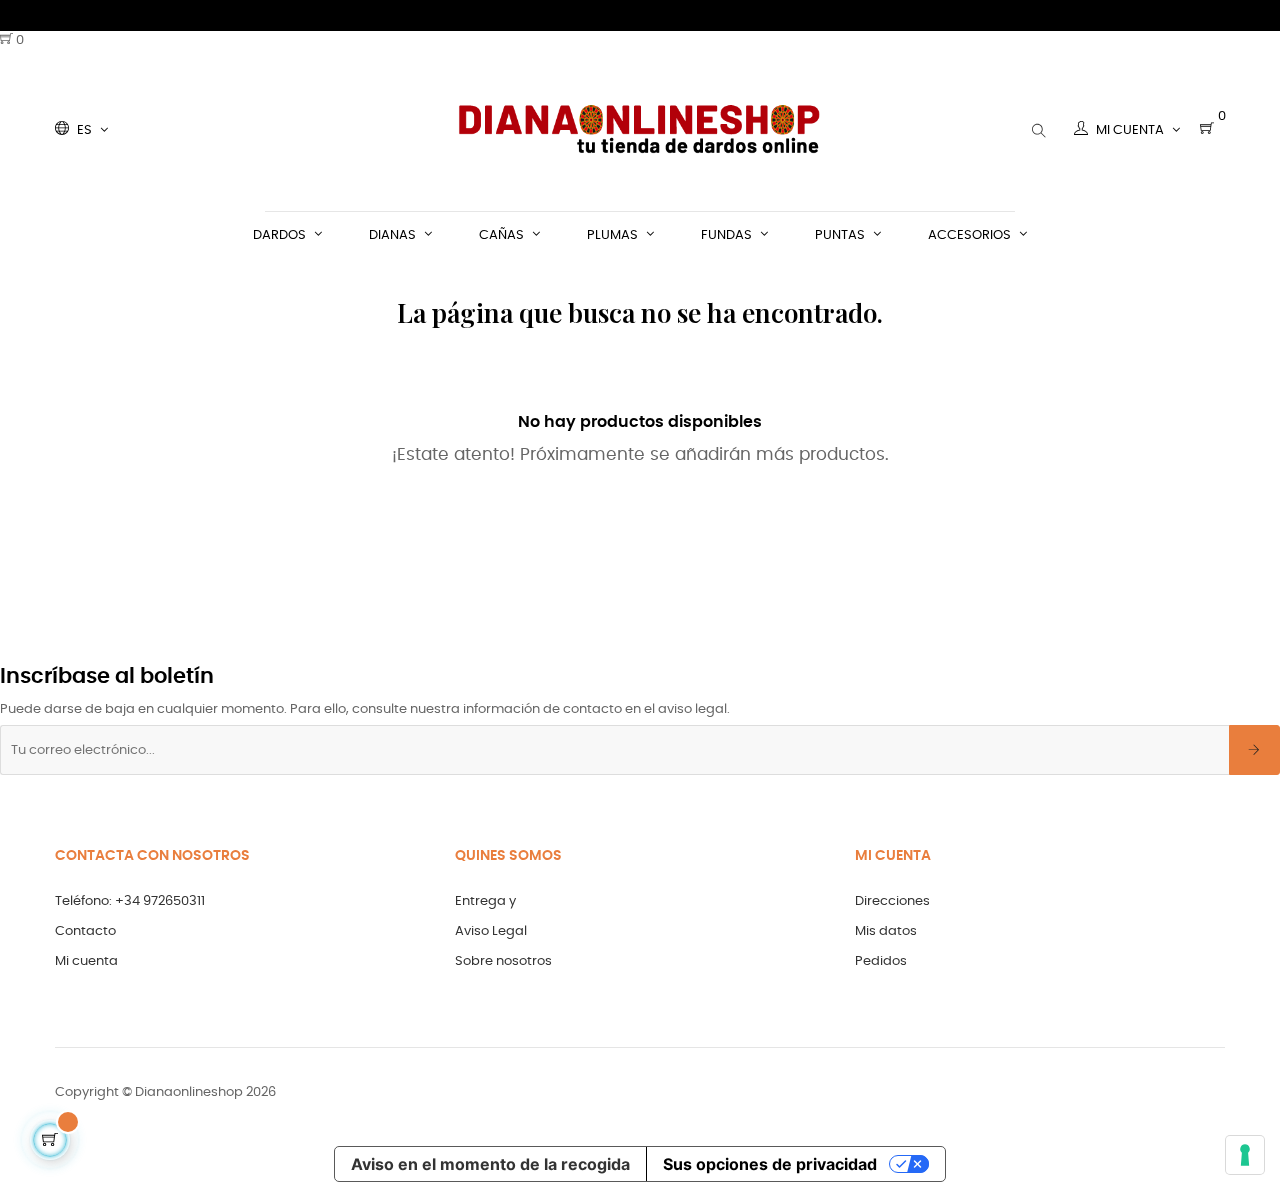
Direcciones (892, 901)
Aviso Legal (491, 931)
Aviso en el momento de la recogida (490, 1164)
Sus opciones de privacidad (770, 1164)
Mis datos (886, 931)
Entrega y (485, 901)
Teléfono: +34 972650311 (130, 901)
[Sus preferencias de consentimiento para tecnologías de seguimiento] (1245, 1155)
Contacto (85, 931)
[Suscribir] (1254, 750)
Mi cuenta (86, 961)
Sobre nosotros (503, 961)
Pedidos (881, 961)
